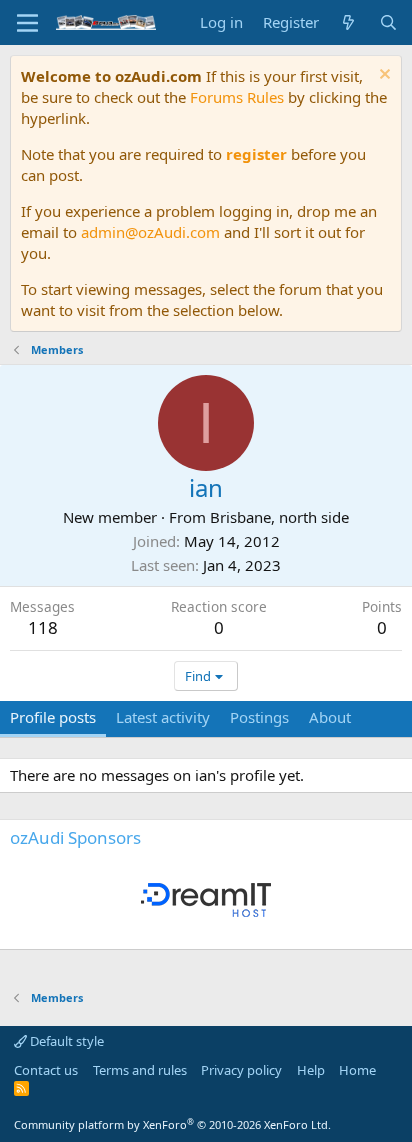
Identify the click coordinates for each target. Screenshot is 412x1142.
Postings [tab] (259, 717)
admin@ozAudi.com (150, 232)
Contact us (46, 1070)
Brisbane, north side (279, 517)
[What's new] (348, 22)
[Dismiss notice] (382, 76)
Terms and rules (140, 1070)
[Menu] (27, 23)
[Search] (388, 22)
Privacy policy (241, 1070)
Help (311, 1070)
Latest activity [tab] (163, 717)
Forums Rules (237, 97)
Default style (65, 1041)
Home (357, 1070)
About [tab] (330, 717)
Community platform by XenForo (172, 1124)
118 (43, 627)
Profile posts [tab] (53, 717)
